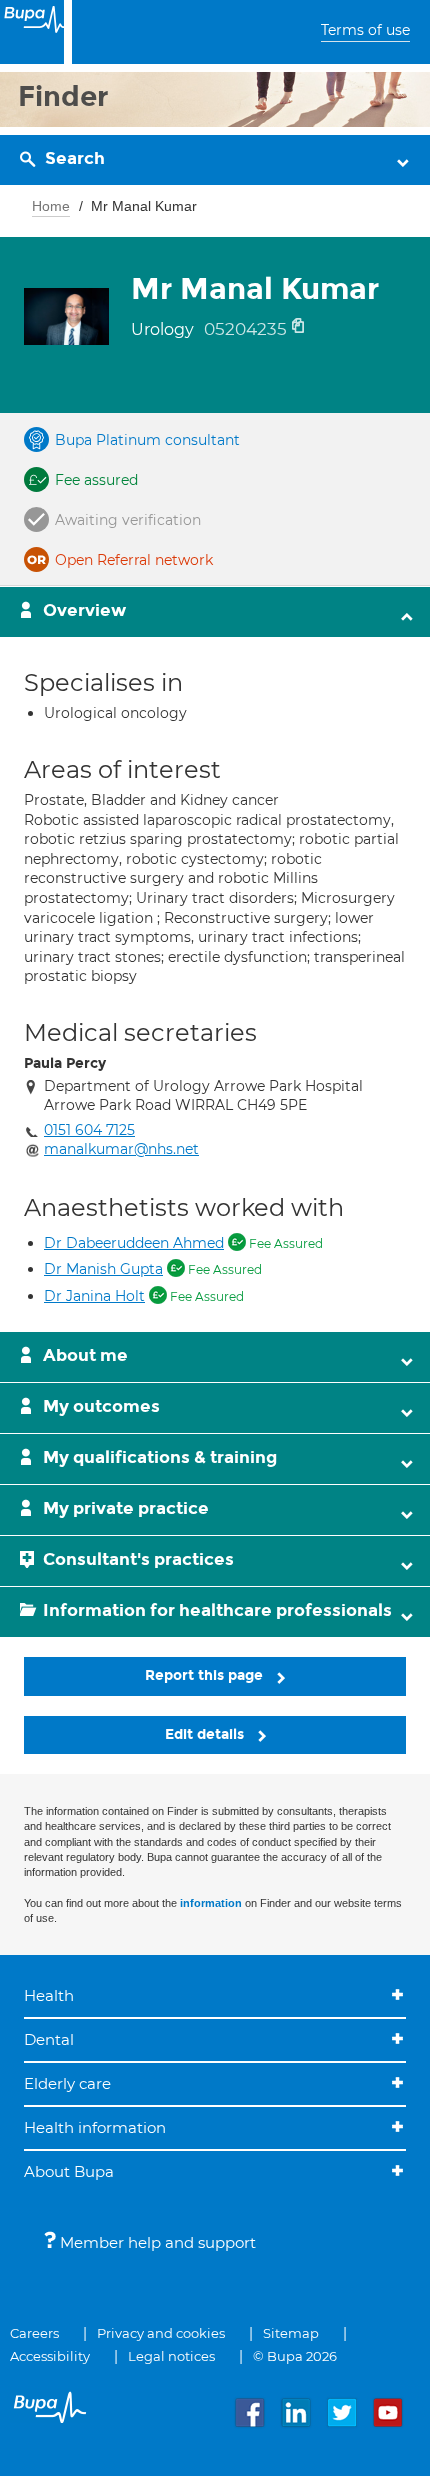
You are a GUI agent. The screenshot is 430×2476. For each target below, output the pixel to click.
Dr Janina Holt (94, 1296)
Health (49, 1995)
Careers (34, 2333)
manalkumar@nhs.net (121, 1149)
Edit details (206, 1734)
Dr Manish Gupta (103, 1269)
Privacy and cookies (161, 2333)
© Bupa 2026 (295, 2356)
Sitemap (291, 2333)
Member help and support (156, 2242)
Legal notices (171, 2356)
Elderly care (67, 2083)
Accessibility (50, 2356)
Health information (95, 2127)
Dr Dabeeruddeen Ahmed (134, 1243)
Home (51, 206)
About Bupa (69, 2171)
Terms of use (365, 30)
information (211, 1903)
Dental (49, 2039)
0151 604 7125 (89, 1130)
